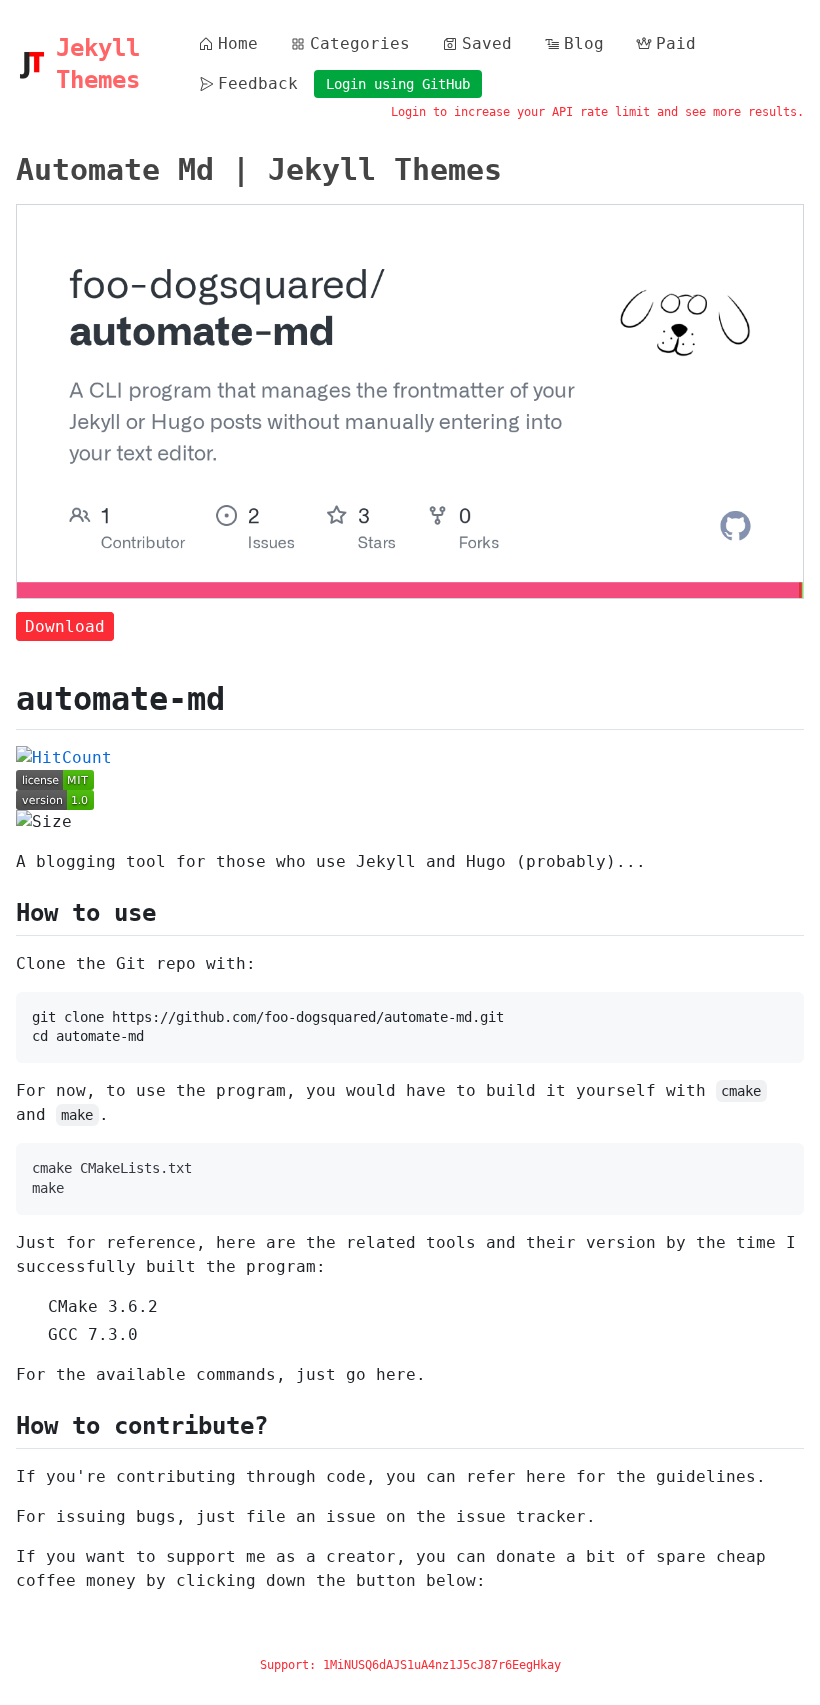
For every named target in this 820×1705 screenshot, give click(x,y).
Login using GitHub (398, 84)
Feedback (258, 83)
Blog (584, 43)
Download (65, 626)
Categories (360, 43)
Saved (487, 43)
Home (238, 43)
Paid (676, 43)
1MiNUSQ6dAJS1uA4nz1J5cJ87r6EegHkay (442, 1665)
